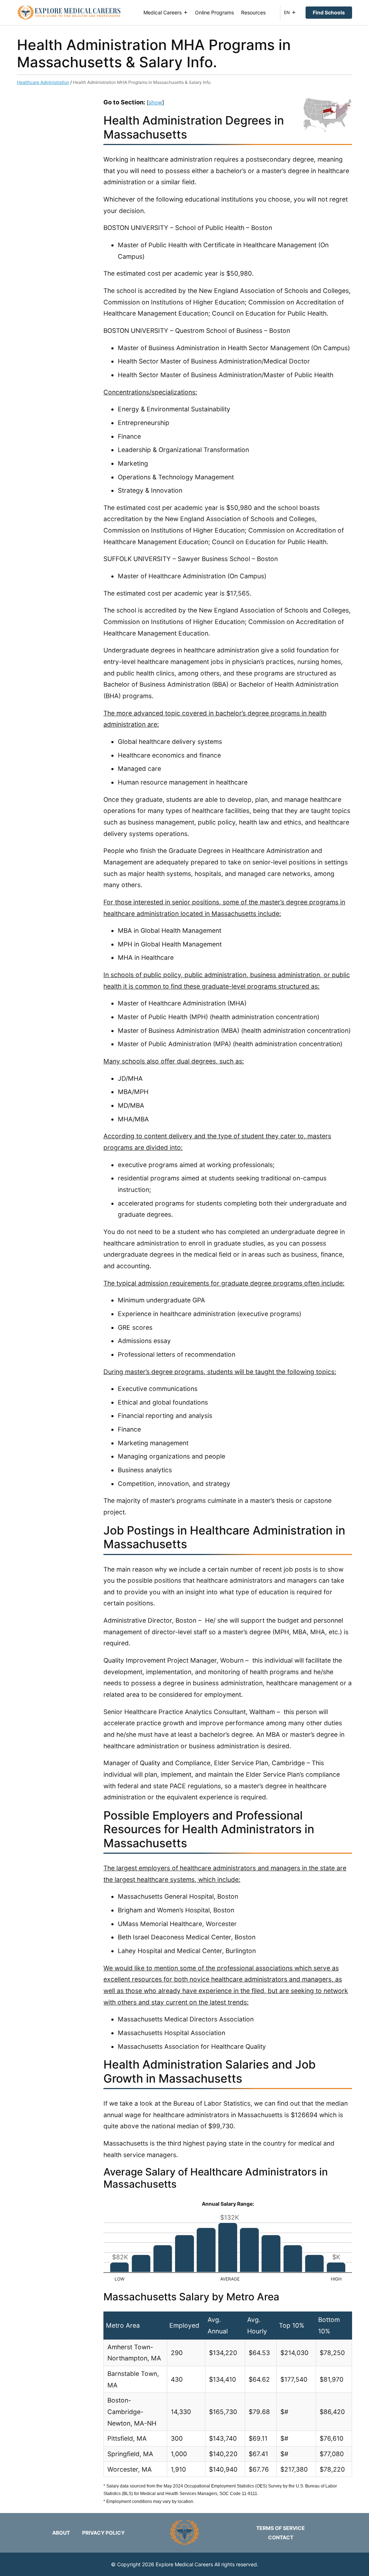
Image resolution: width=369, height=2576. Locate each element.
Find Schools (329, 12)
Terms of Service (281, 2528)
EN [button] (287, 12)
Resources (253, 12)
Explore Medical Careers (184, 2564)
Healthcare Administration (43, 82)
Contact (281, 2537)
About (61, 2533)
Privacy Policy (103, 2533)
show (155, 102)
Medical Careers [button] (163, 12)
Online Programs (214, 12)
